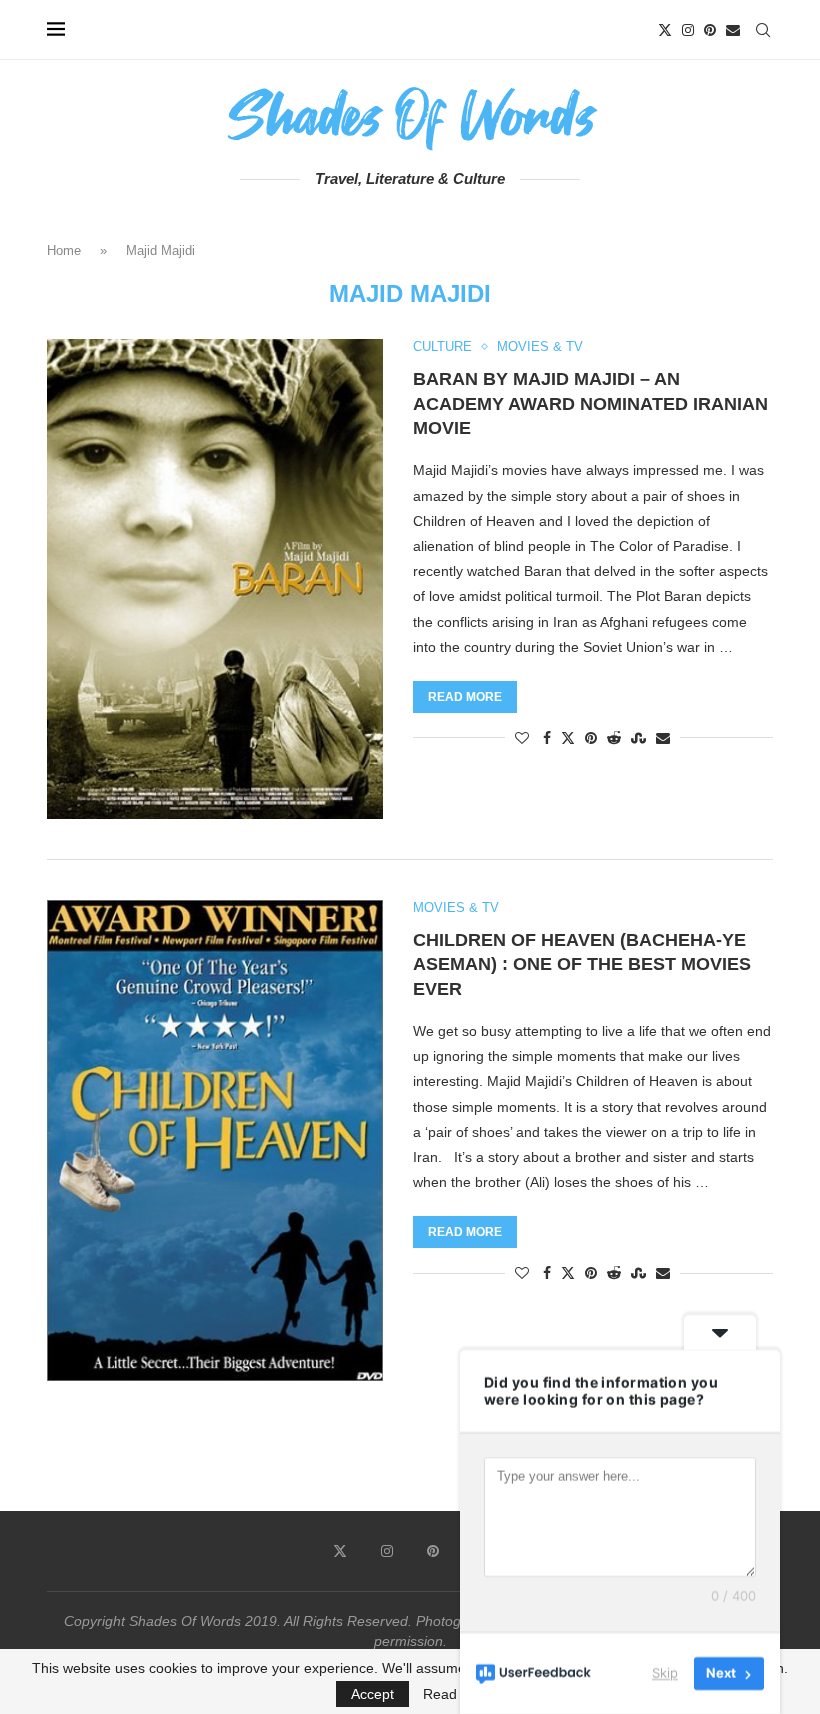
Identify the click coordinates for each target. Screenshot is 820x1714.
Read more (465, 697)
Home (64, 250)
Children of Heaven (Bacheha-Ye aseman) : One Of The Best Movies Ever (582, 964)
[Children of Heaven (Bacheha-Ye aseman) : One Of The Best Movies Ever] (215, 1141)
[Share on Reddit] (614, 738)
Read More (458, 1694)
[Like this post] (522, 738)
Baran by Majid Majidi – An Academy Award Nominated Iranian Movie (590, 403)
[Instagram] (688, 30)
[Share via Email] (663, 738)
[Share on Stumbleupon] (638, 738)
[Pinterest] (710, 30)
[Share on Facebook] (547, 738)
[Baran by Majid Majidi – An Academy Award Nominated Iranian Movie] (215, 579)
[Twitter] (665, 30)
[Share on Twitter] (568, 737)
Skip (665, 1673)
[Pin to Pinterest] (591, 738)
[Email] (733, 30)
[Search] (763, 30)
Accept (372, 1694)
